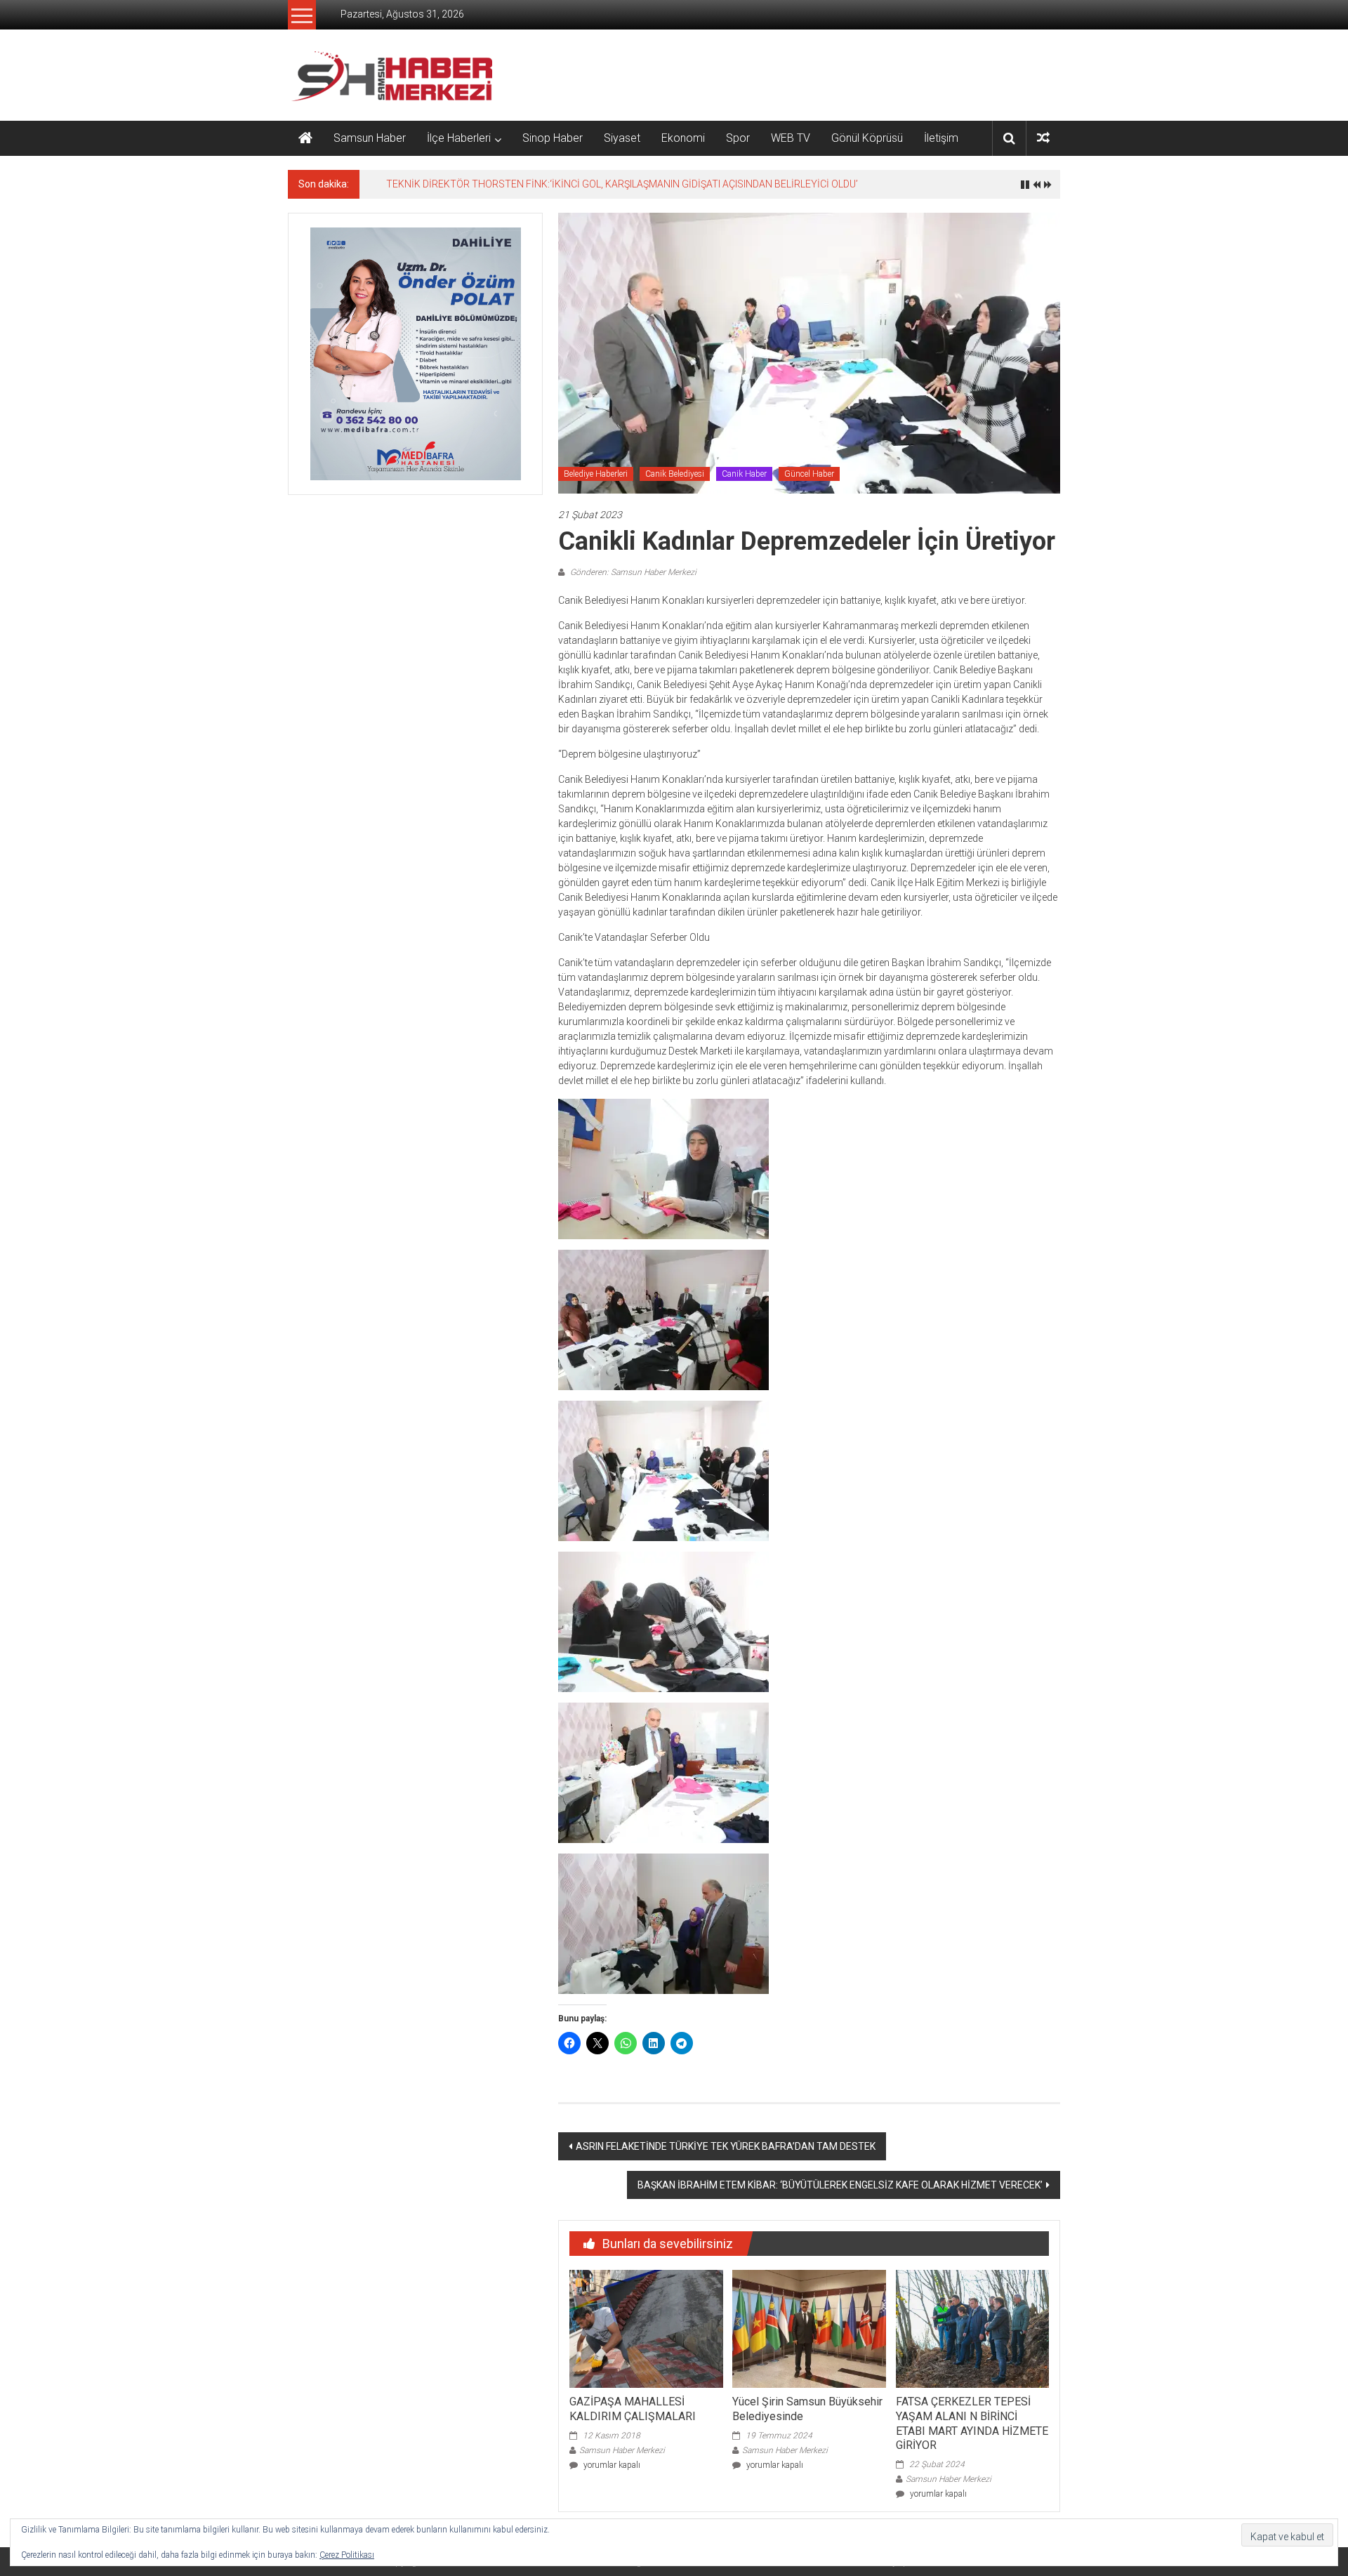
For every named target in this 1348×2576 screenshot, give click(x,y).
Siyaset (622, 138)
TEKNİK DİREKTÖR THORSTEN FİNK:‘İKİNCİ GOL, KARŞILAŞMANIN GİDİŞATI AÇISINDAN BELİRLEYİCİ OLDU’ (622, 184)
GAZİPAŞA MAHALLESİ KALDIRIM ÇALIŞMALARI (633, 2409)
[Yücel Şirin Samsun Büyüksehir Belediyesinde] (809, 2328)
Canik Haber (744, 474)
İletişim (941, 138)
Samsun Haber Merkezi (622, 2450)
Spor (738, 138)
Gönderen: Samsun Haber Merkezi (632, 572)
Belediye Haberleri (596, 474)
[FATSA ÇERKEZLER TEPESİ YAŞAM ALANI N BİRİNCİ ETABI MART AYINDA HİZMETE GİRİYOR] (972, 2328)
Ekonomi (683, 138)
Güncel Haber (809, 474)
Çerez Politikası (347, 2555)
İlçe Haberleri (459, 138)
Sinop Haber (553, 138)
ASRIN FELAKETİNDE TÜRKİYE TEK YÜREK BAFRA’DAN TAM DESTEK (726, 2146)
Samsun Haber (370, 138)
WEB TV (791, 138)
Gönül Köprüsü (867, 138)
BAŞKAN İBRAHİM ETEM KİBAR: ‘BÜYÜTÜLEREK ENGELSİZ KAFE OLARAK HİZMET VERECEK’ (840, 2185)
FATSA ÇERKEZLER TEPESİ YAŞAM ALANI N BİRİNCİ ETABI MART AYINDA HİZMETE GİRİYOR (972, 2423)
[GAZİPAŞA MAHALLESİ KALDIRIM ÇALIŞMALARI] (646, 2328)
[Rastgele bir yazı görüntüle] (1043, 138)
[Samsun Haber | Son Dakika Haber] (305, 138)
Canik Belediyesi (675, 474)
